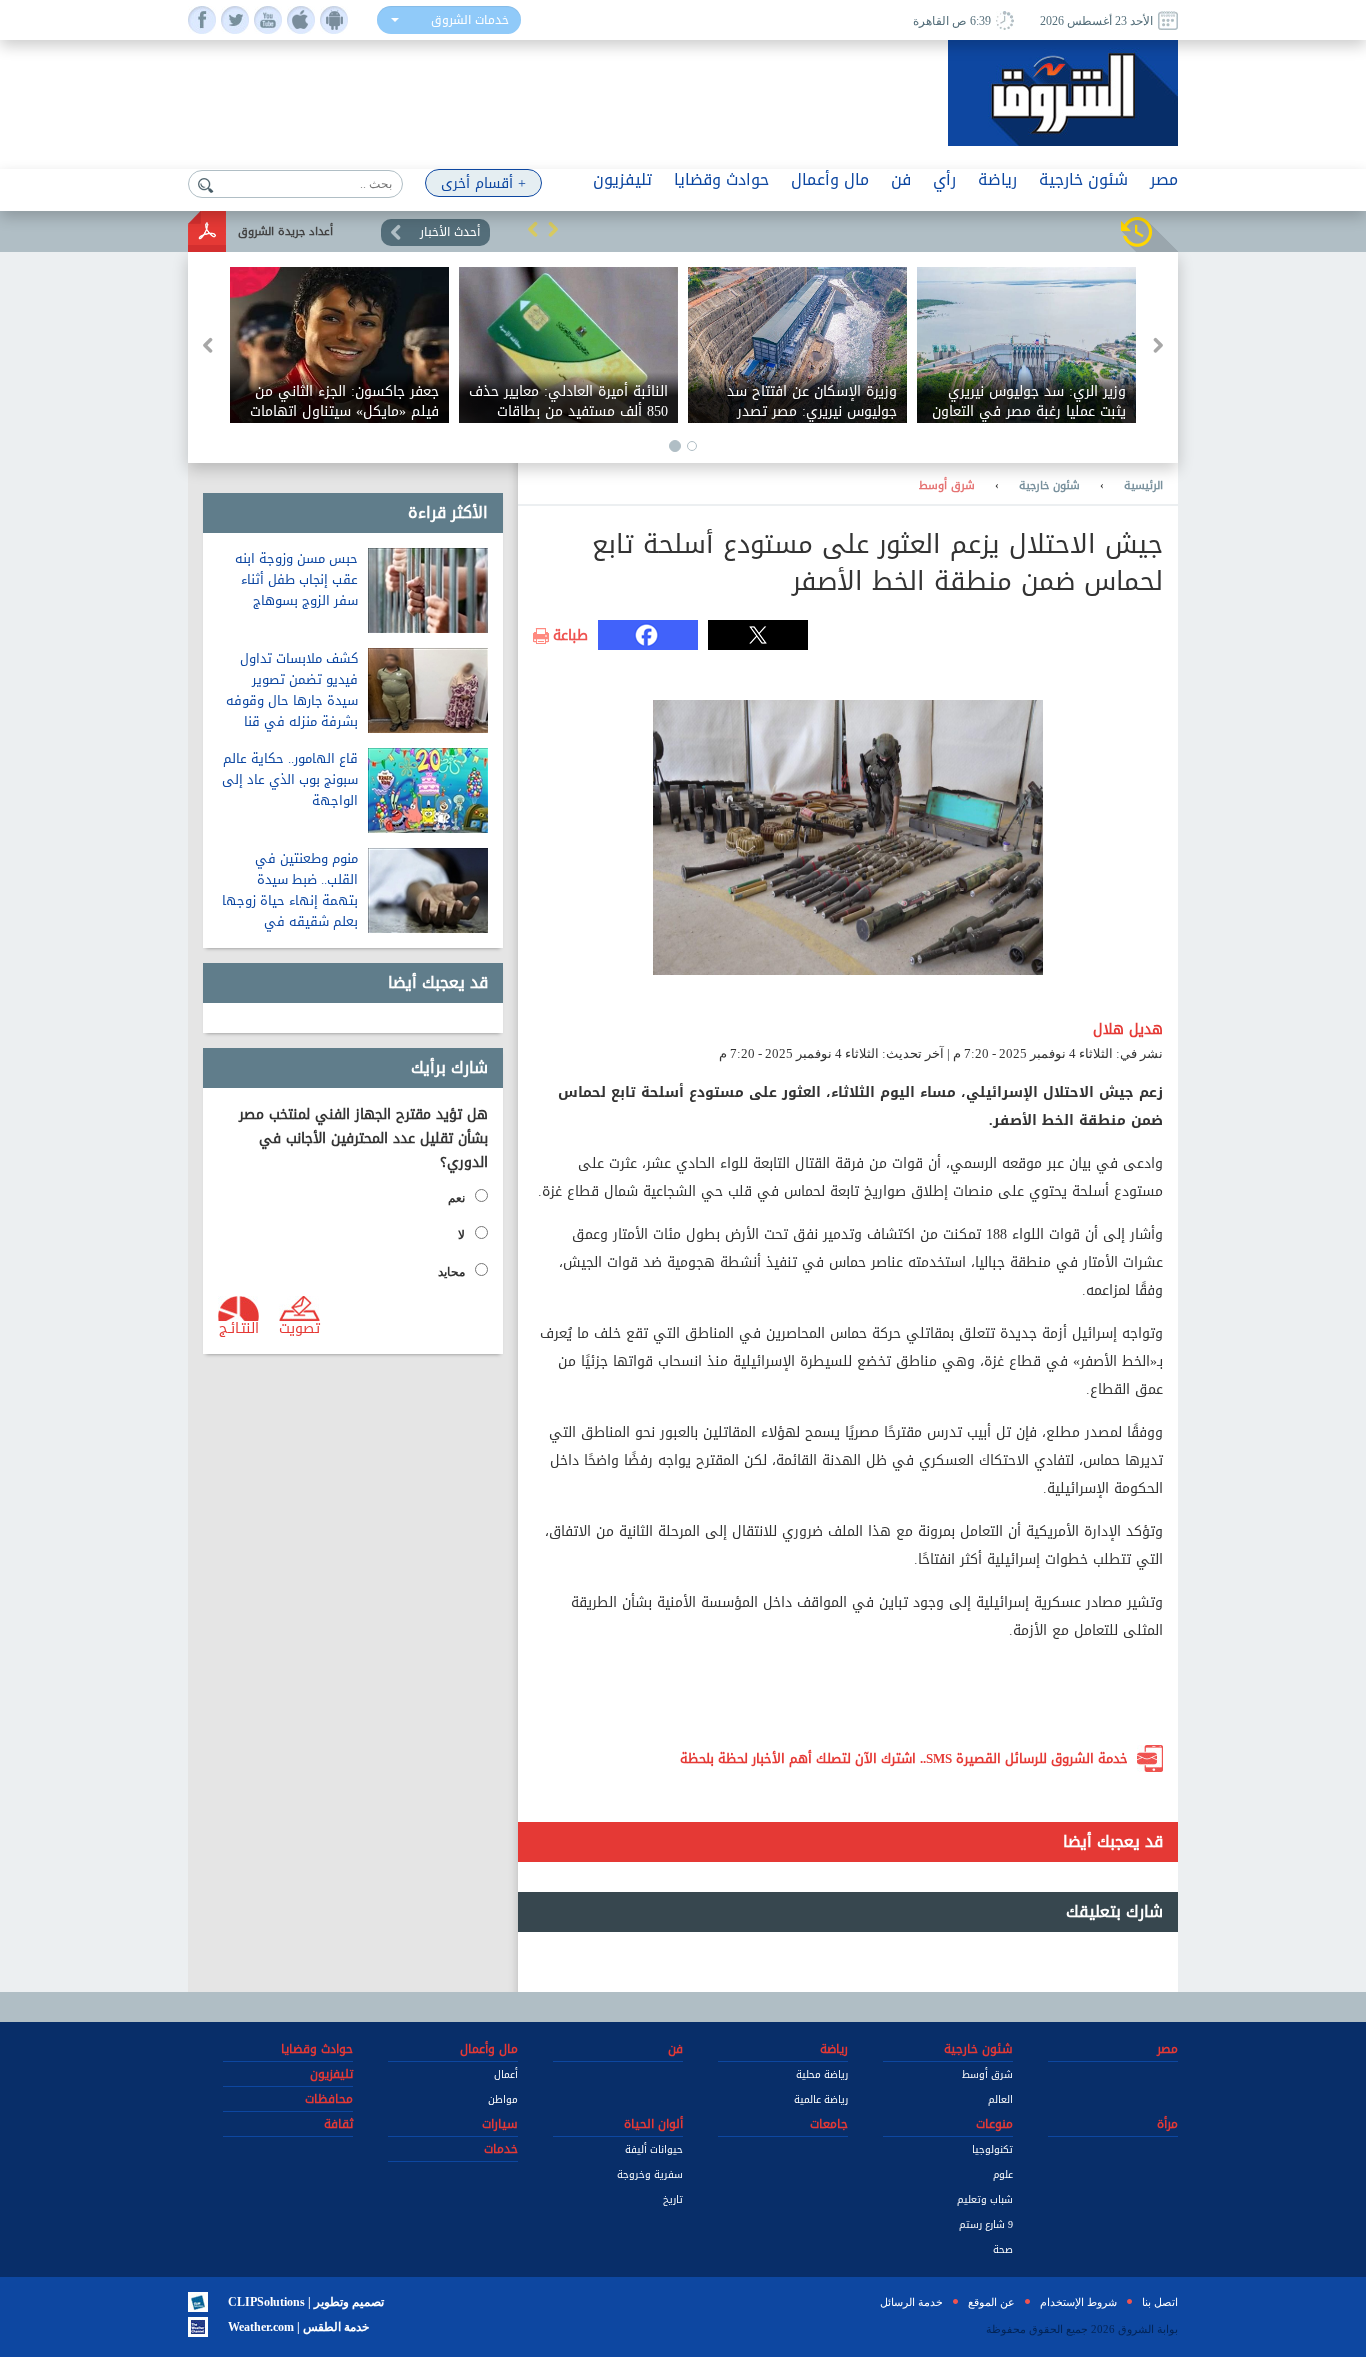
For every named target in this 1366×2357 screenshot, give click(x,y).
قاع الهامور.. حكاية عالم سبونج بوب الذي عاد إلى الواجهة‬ (290, 779)
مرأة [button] (1167, 2124)
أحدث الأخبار (450, 232)
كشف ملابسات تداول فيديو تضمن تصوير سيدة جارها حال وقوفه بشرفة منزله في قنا (292, 690)
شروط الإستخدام (1078, 2302)
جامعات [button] (829, 2124)
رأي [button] (944, 179)
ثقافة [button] (338, 2124)
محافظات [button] (329, 2099)
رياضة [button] (997, 179)
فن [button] (901, 179)
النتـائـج (239, 1327)
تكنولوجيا (992, 2149)
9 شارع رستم (986, 2224)
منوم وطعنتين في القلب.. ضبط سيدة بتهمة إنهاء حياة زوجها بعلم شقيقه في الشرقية (290, 900)
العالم (1000, 2099)
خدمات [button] (501, 2149)
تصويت (299, 1327)
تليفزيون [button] (622, 179)
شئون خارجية (1049, 486)
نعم (456, 1198)
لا (461, 1235)
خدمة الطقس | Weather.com (298, 2327)
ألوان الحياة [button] (653, 2124)
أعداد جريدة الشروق (285, 231)
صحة (1003, 2249)
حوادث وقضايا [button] (721, 179)
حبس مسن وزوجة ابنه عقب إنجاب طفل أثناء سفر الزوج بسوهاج (296, 579)
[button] (533, 229)
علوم (1003, 2174)
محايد (451, 1272)
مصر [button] (1164, 179)
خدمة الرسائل (911, 2302)
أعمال (506, 2074)
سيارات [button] (500, 2124)
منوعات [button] (994, 2124)
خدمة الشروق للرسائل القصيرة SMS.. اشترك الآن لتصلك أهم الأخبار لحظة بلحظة (904, 1758)
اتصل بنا (1160, 2302)
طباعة (570, 636)
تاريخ (673, 2199)
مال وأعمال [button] (830, 179)
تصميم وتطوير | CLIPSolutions (306, 2302)
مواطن (503, 2099)
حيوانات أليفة (654, 2149)
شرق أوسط (947, 486)
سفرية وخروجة (650, 2174)
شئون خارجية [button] (1083, 179)
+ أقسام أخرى (483, 183)
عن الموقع (991, 2302)
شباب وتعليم (985, 2199)
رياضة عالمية (821, 2099)
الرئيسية (1143, 486)
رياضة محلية (822, 2074)
